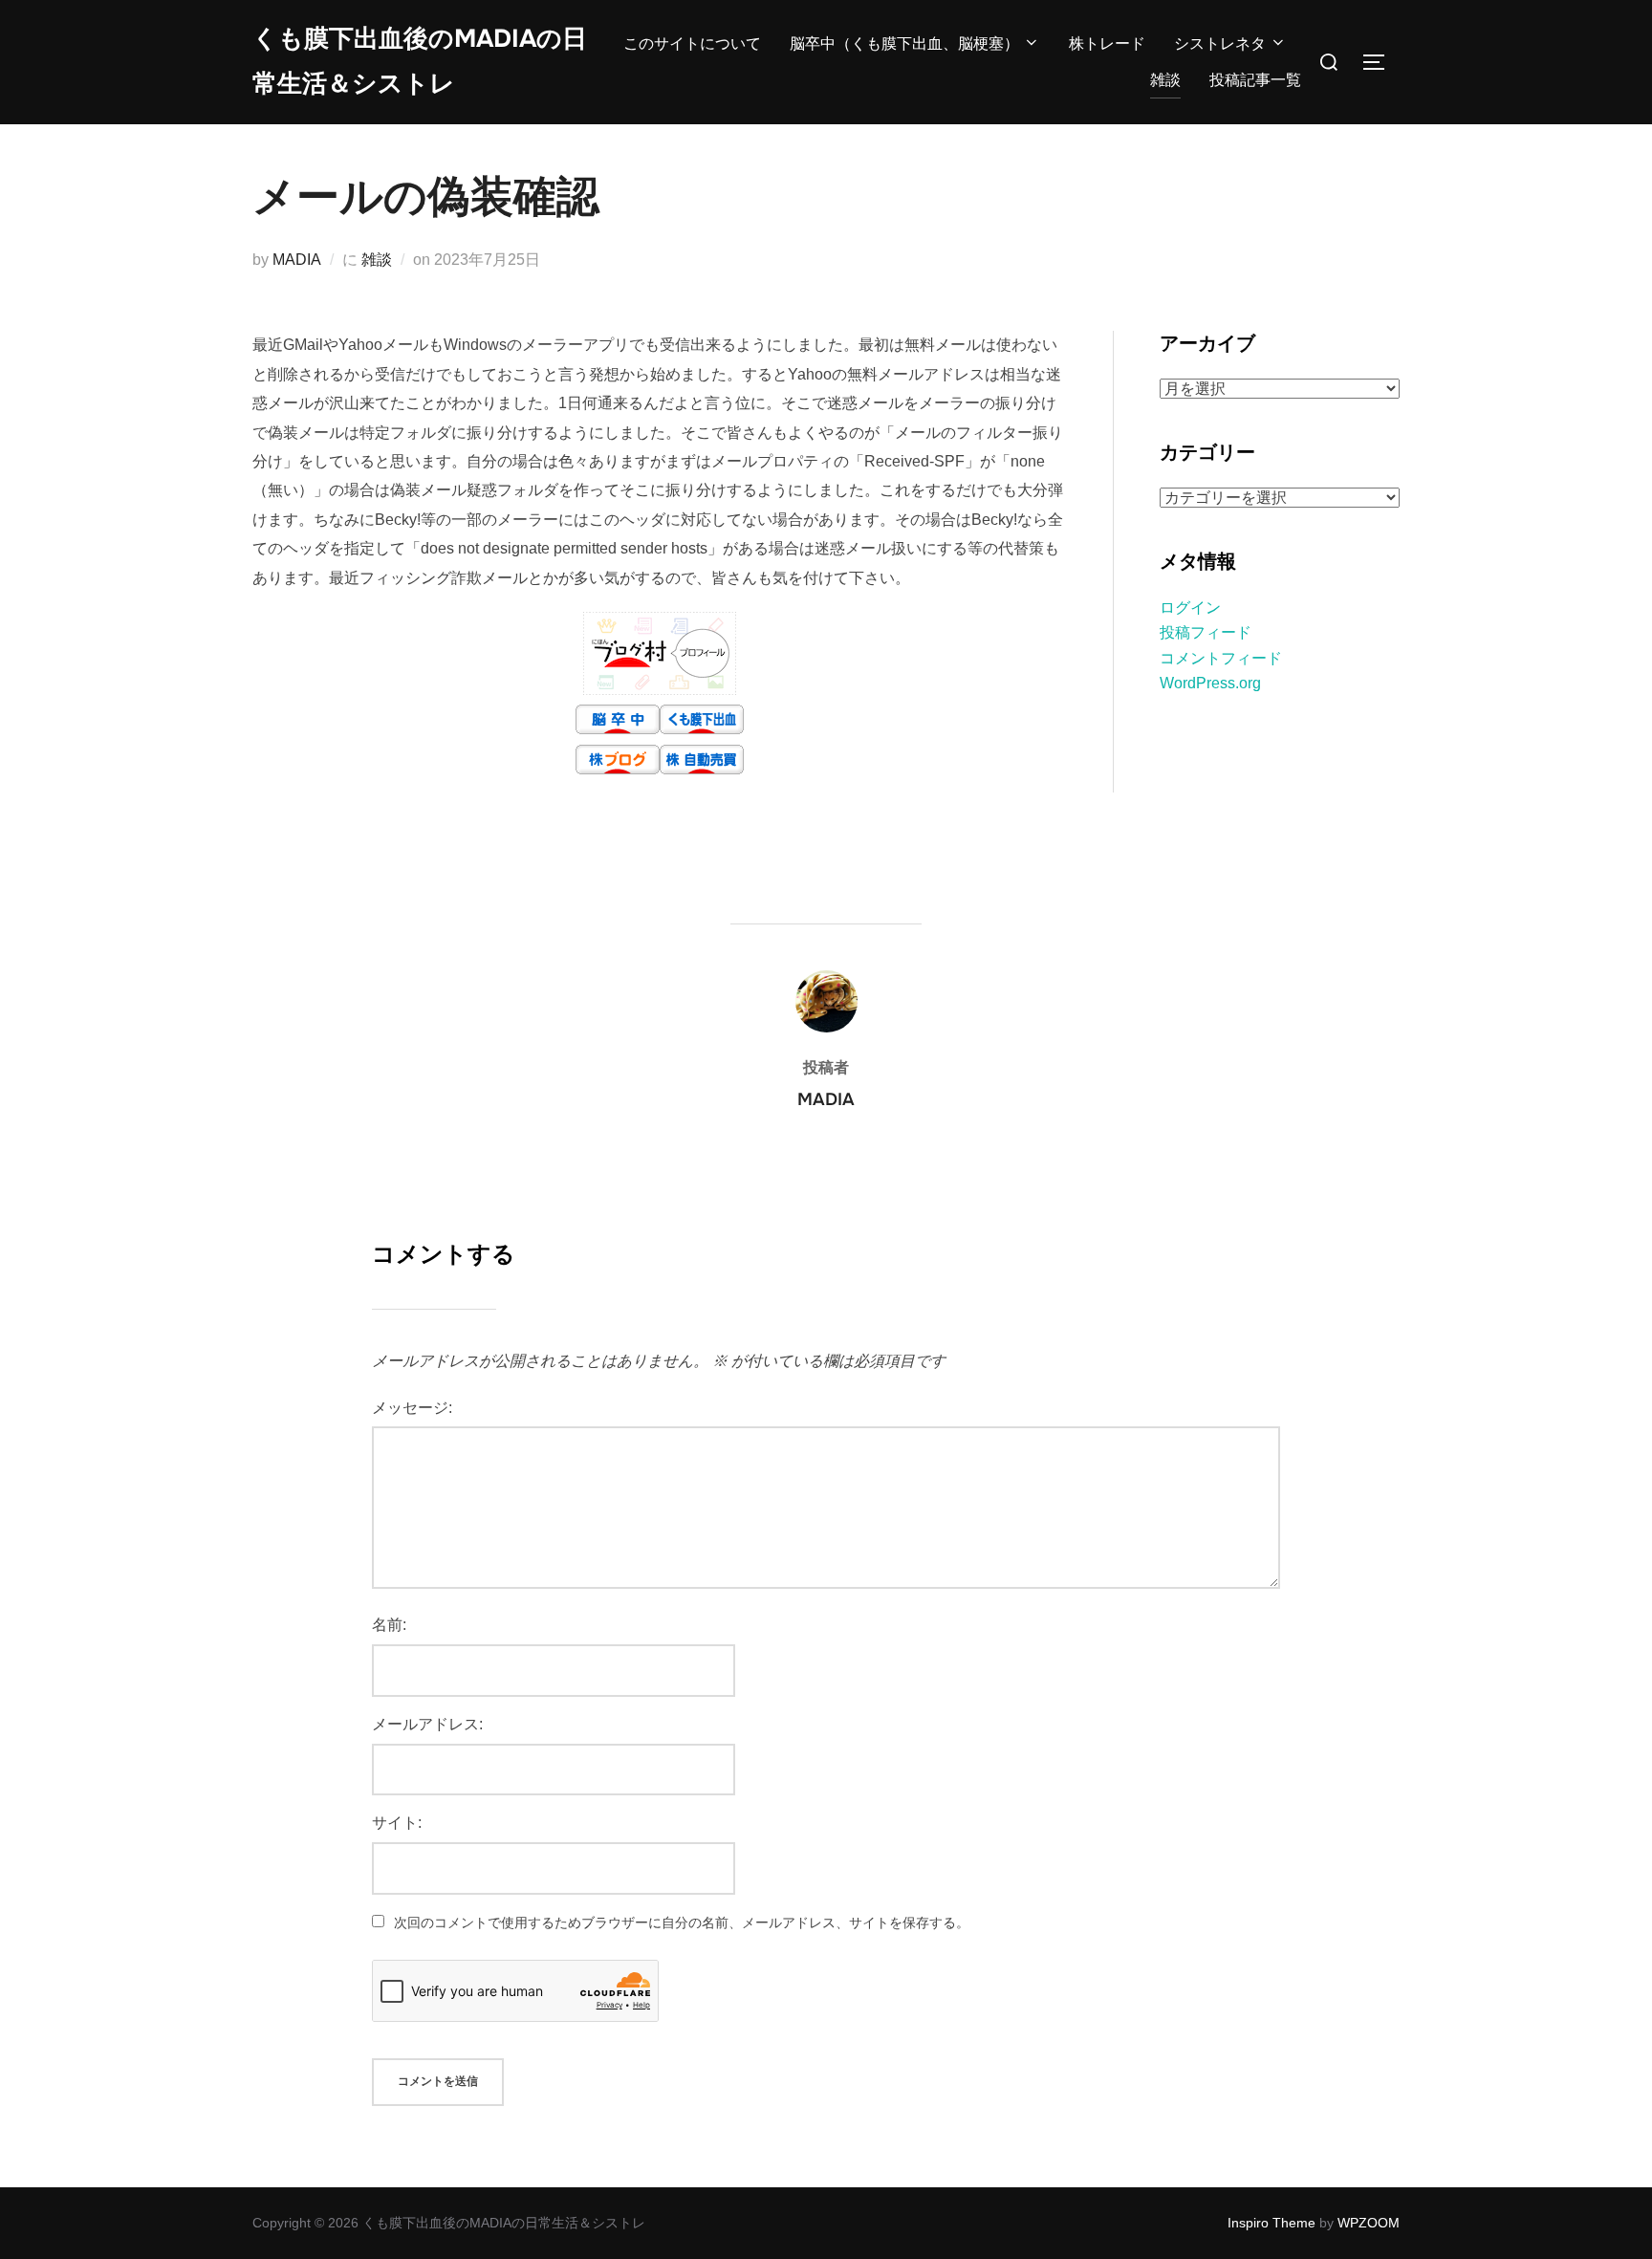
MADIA (297, 260)
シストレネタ (1220, 43)
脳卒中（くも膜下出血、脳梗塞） (904, 43)
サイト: (397, 1823)
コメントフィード (1221, 658)
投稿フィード (1206, 632)
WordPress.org (1210, 683)
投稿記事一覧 (1255, 80)
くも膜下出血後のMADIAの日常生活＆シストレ (420, 61)
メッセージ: (412, 1408)
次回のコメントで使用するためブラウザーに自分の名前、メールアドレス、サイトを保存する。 (682, 1922)
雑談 (1165, 80)
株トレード (1107, 43)
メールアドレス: (427, 1724)
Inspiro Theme (1272, 2223)
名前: (389, 1625)
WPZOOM (1369, 2223)
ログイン (1190, 608)
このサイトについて (692, 43)
